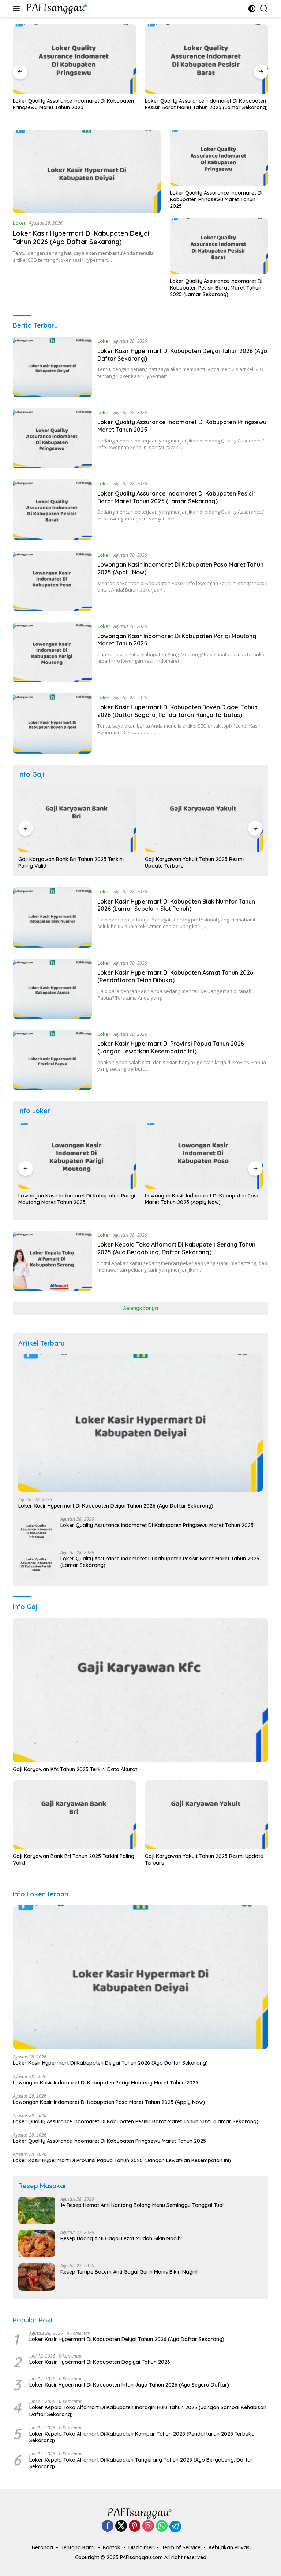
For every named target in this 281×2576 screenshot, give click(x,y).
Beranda (42, 2547)
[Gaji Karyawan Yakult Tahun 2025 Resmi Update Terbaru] (77, 819)
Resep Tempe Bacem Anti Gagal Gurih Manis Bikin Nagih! (129, 2272)
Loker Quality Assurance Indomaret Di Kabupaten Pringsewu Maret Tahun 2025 (216, 199)
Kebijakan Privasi (230, 2547)
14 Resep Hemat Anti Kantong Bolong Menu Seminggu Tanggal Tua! (142, 2205)
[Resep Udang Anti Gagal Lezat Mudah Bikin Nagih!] (37, 2244)
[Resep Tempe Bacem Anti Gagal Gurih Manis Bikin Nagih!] (37, 2277)
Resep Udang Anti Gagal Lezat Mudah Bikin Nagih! (121, 2238)
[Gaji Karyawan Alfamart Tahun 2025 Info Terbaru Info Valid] (204, 819)
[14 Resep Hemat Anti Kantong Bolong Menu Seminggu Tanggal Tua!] (37, 2210)
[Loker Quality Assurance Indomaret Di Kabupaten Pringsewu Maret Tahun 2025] (219, 158)
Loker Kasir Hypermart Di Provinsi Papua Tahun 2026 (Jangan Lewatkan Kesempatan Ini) (171, 1047)
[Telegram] (175, 2527)
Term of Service (181, 2547)
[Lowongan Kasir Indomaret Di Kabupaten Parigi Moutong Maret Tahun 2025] (52, 652)
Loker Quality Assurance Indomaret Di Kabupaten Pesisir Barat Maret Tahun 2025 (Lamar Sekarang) (74, 104)
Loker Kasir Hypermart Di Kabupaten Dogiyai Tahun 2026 (100, 2362)
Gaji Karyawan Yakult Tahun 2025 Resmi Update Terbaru (68, 862)
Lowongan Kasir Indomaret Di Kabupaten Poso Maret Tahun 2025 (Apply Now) (202, 104)
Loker (19, 223)
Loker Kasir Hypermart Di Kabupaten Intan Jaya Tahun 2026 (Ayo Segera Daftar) (129, 2385)
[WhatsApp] (162, 2526)
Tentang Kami (78, 2547)
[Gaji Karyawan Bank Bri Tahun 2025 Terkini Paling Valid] (74, 1815)
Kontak (112, 2547)
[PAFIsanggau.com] (57, 8)
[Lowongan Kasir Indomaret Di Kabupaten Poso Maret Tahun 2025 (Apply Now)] (207, 59)
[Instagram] (148, 2526)
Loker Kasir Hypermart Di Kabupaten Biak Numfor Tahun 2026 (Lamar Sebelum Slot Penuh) (176, 905)
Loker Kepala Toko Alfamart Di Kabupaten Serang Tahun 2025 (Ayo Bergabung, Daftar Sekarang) (176, 1248)
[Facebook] (108, 2526)
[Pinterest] (135, 2526)
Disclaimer (141, 2547)
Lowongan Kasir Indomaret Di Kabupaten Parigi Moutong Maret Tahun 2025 (106, 2083)
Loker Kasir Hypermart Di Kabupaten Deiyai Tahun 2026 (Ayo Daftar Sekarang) (81, 238)
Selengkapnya (141, 1308)
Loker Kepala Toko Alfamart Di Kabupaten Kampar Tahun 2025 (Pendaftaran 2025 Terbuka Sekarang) (142, 2437)
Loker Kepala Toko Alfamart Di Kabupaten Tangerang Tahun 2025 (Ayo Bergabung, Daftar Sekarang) (141, 2463)
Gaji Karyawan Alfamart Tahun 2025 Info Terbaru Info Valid (195, 862)
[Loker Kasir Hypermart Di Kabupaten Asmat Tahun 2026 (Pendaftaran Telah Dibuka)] (52, 989)
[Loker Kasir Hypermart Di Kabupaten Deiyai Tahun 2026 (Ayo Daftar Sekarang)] (87, 172)
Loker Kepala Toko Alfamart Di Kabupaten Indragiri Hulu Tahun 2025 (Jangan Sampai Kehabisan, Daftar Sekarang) (148, 2411)
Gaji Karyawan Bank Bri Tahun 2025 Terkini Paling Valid (74, 1859)
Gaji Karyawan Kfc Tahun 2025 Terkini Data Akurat (75, 1769)
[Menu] (18, 8)
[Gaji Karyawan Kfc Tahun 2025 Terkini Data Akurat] (140, 1690)
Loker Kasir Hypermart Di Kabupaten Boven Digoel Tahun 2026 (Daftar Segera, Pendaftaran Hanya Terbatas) (177, 711)
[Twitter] (121, 2526)
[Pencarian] (264, 9)
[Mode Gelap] (252, 9)
